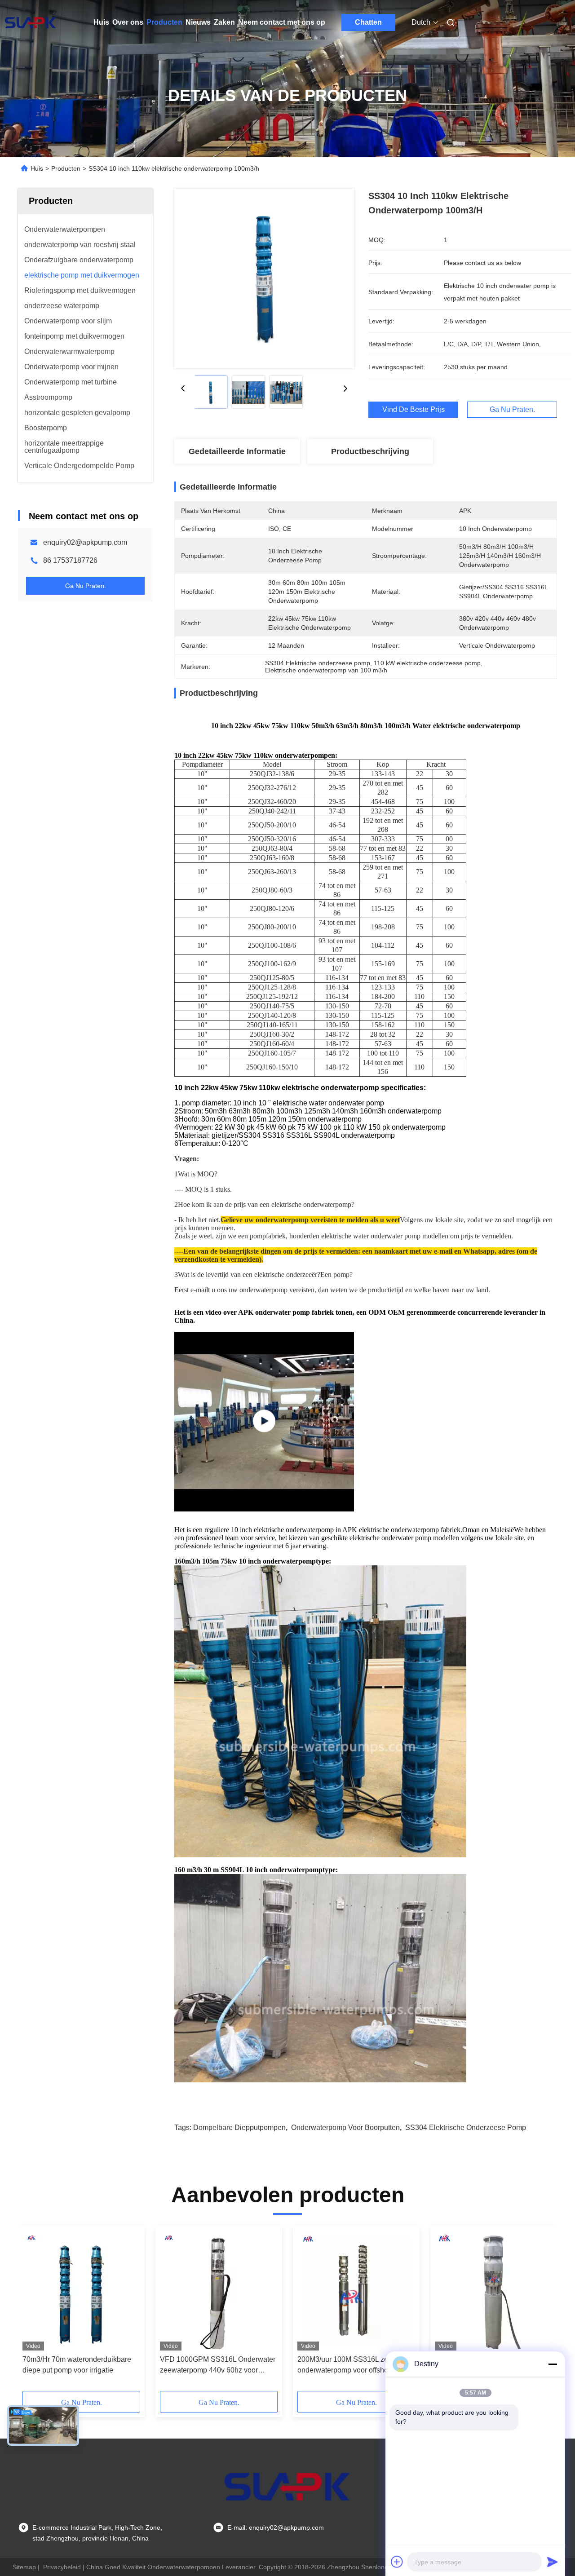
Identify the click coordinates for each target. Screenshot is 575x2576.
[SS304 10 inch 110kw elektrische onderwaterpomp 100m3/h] (264, 278)
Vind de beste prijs (414, 410)
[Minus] (553, 2364)
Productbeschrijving (370, 451)
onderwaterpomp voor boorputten (345, 2128)
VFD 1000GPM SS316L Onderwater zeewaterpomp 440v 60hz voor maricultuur (218, 2366)
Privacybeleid (62, 2567)
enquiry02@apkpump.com (85, 542)
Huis (101, 22)
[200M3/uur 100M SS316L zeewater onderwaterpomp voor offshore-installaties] (356, 2290)
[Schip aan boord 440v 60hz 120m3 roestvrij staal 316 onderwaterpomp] (494, 2290)
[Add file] (397, 2562)
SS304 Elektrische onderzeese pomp (466, 2128)
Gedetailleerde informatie (237, 451)
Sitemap (24, 2567)
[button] (34, 2311)
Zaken (224, 22)
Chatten (368, 22)
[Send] (553, 2562)
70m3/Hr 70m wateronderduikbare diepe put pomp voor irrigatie (77, 2365)
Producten (164, 22)
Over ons (128, 22)
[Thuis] (31, 22)
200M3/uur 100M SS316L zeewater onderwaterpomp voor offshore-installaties (354, 2366)
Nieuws (198, 22)
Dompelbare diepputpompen (239, 2128)
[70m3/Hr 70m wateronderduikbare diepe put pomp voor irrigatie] (81, 2290)
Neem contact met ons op (282, 22)
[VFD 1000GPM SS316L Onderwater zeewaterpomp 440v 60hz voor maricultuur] (219, 2290)
